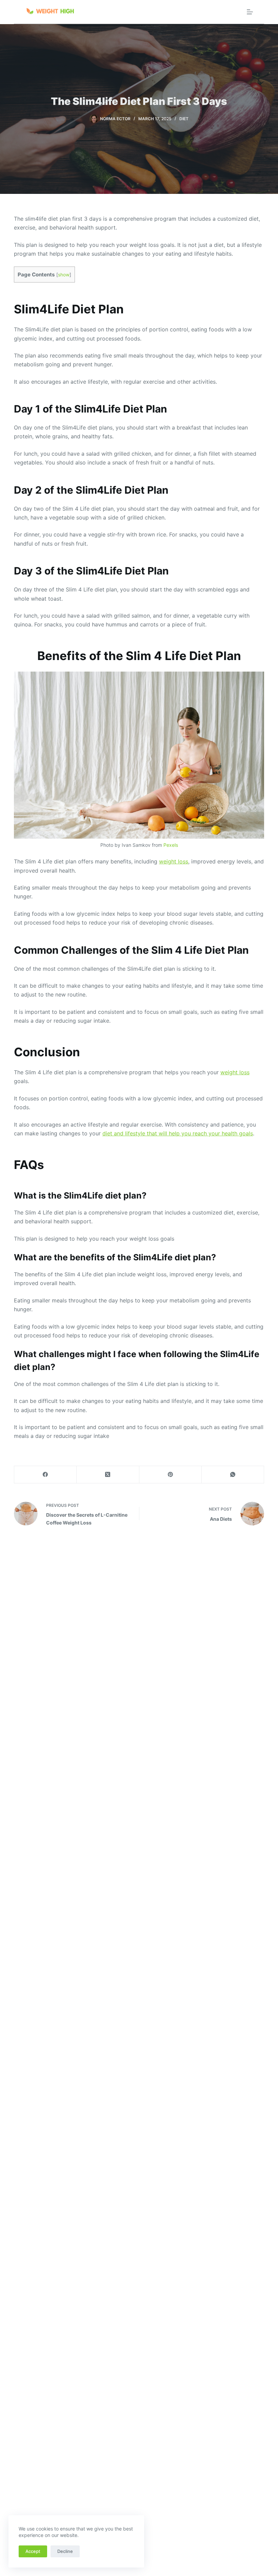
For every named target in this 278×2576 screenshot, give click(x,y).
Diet (184, 119)
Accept (33, 2551)
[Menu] (250, 12)
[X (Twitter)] (108, 1475)
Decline (65, 2551)
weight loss (174, 861)
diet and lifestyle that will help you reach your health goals (178, 1133)
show (64, 275)
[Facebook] (45, 1475)
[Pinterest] (171, 1475)
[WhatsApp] (233, 1475)
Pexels (171, 845)
